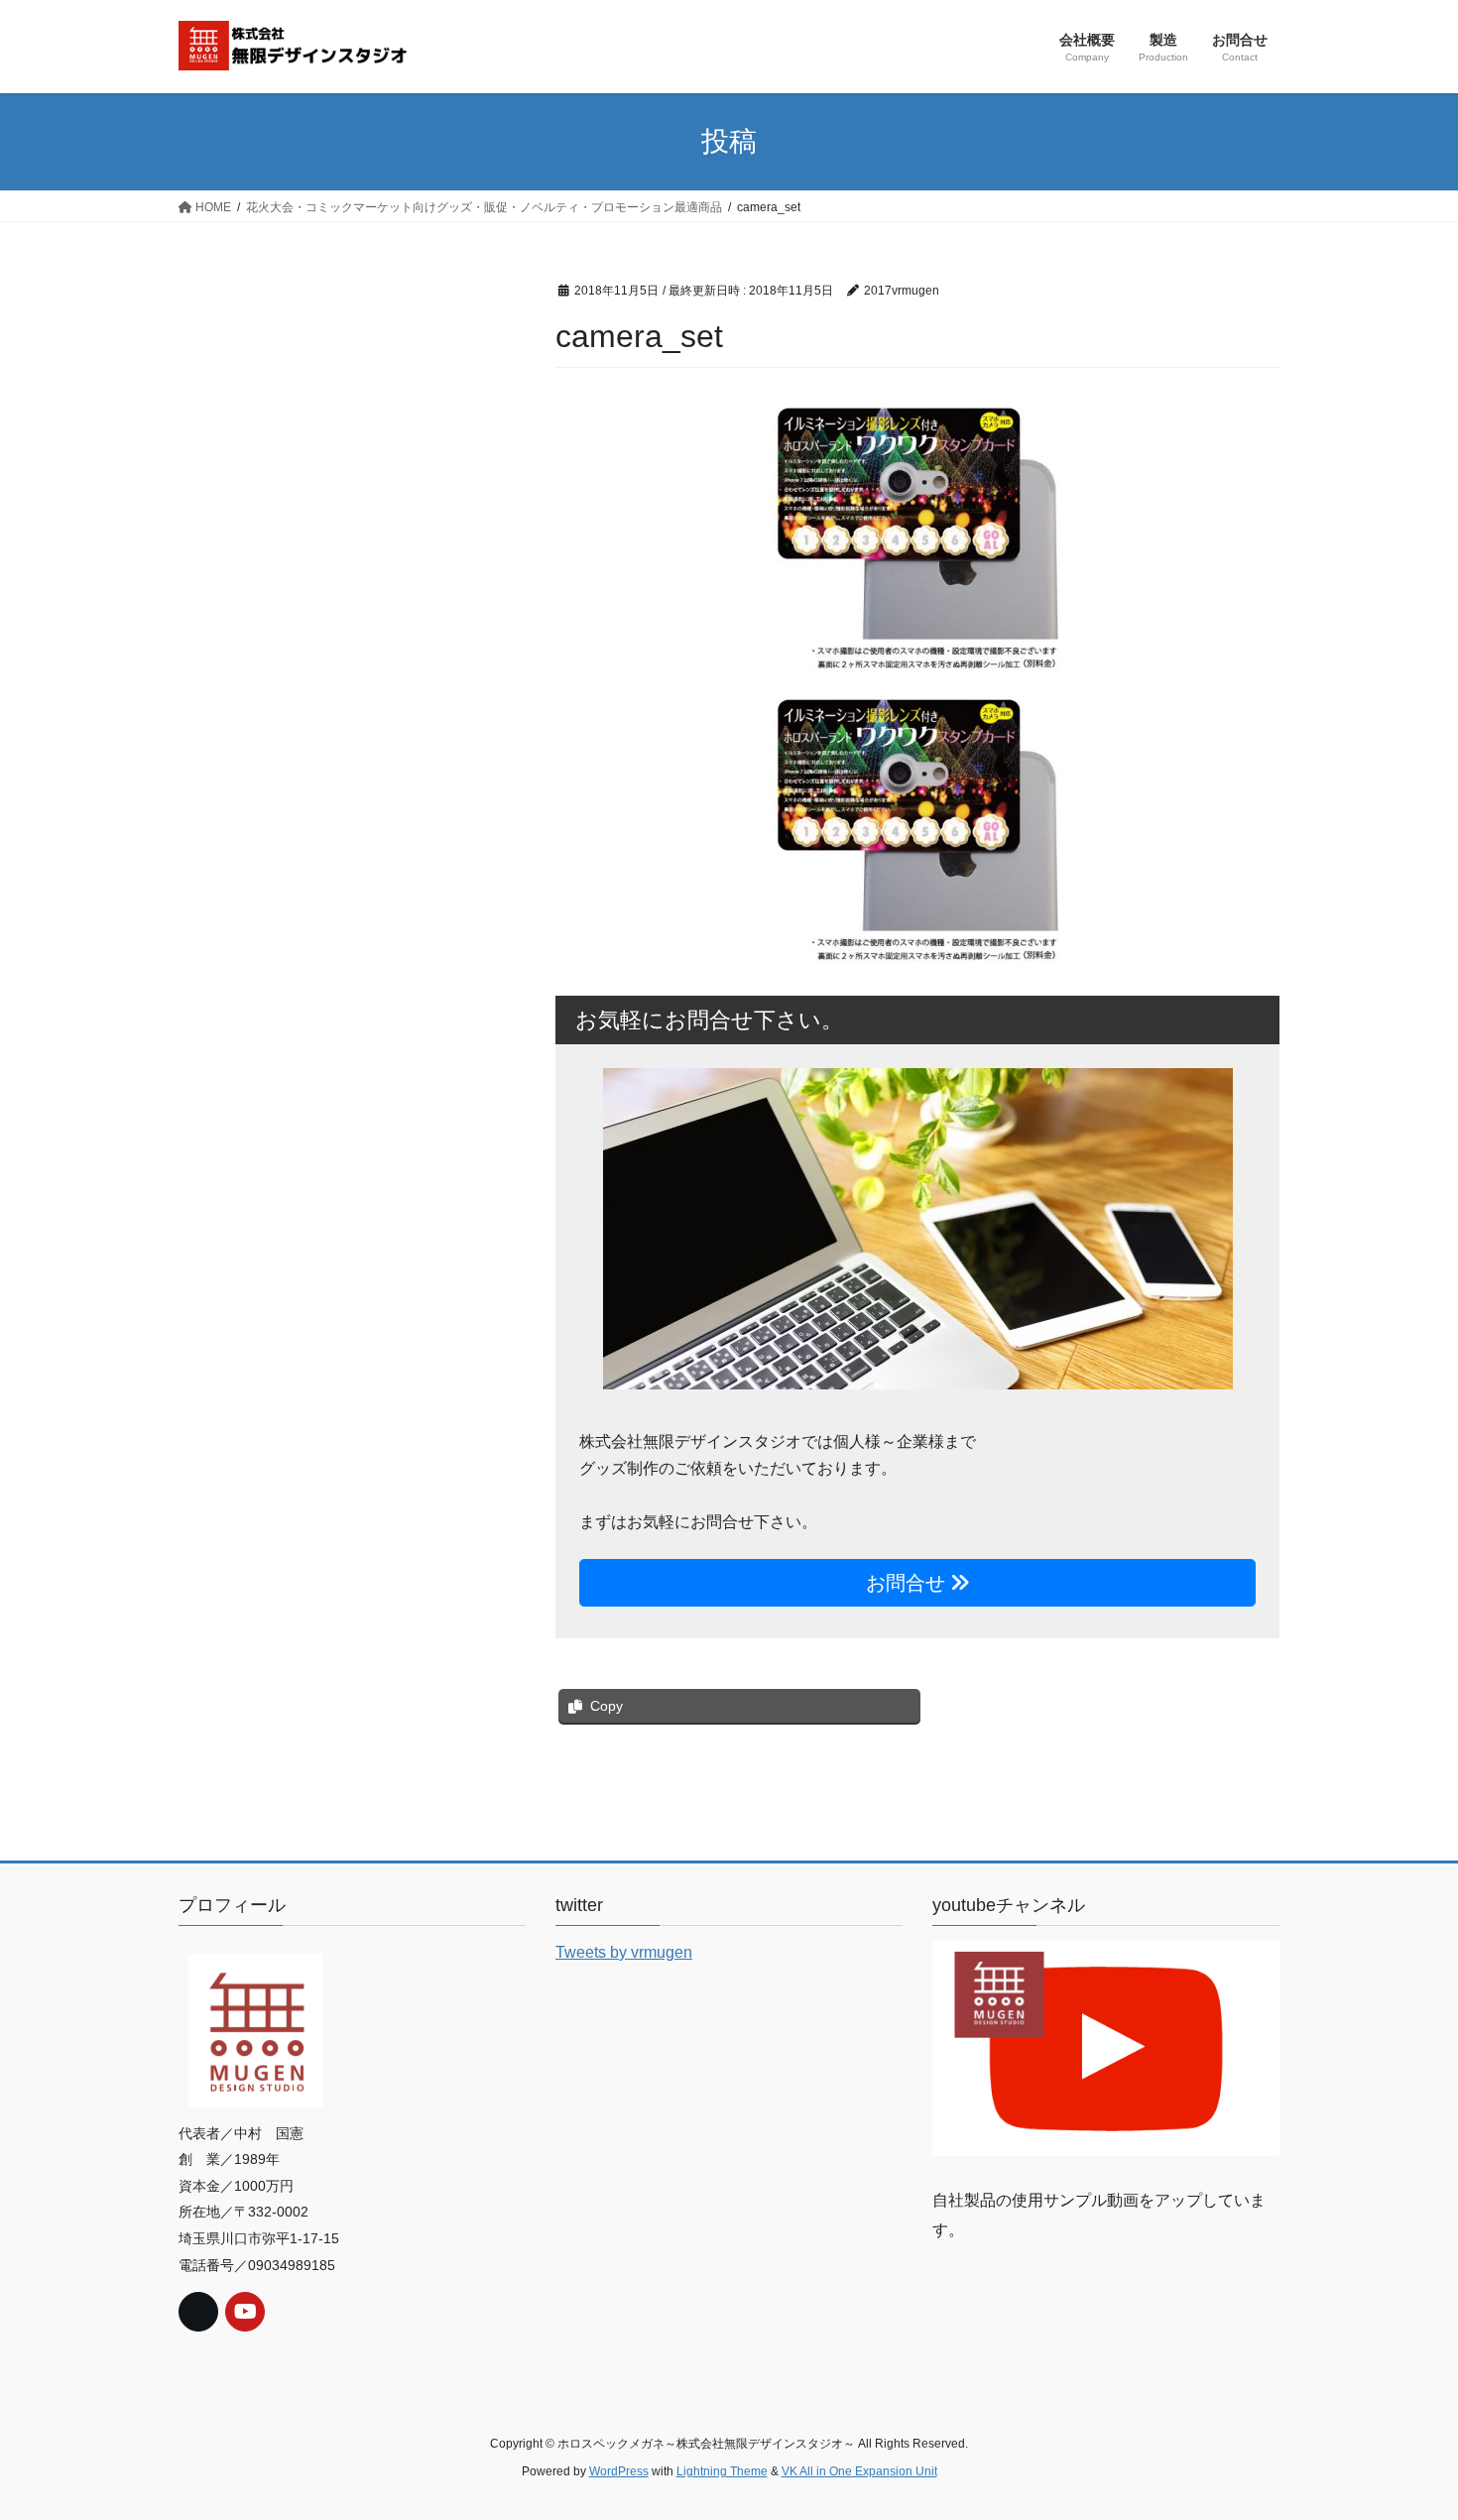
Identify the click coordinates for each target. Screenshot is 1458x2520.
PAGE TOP (1406, 2427)
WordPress (619, 2471)
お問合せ (909, 1583)
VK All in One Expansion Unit (859, 2471)
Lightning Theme (722, 2471)
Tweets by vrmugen (624, 1952)
